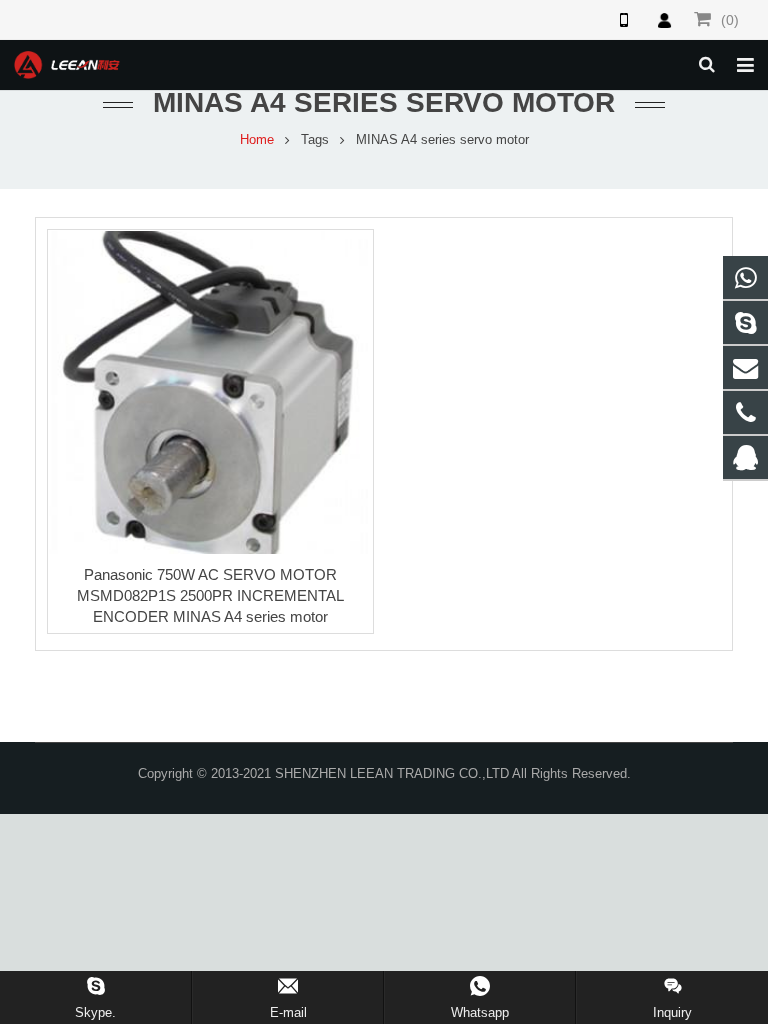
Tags (315, 140)
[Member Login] (664, 20)
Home (257, 140)
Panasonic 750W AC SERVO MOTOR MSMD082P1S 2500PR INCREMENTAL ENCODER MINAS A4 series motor (210, 595)
